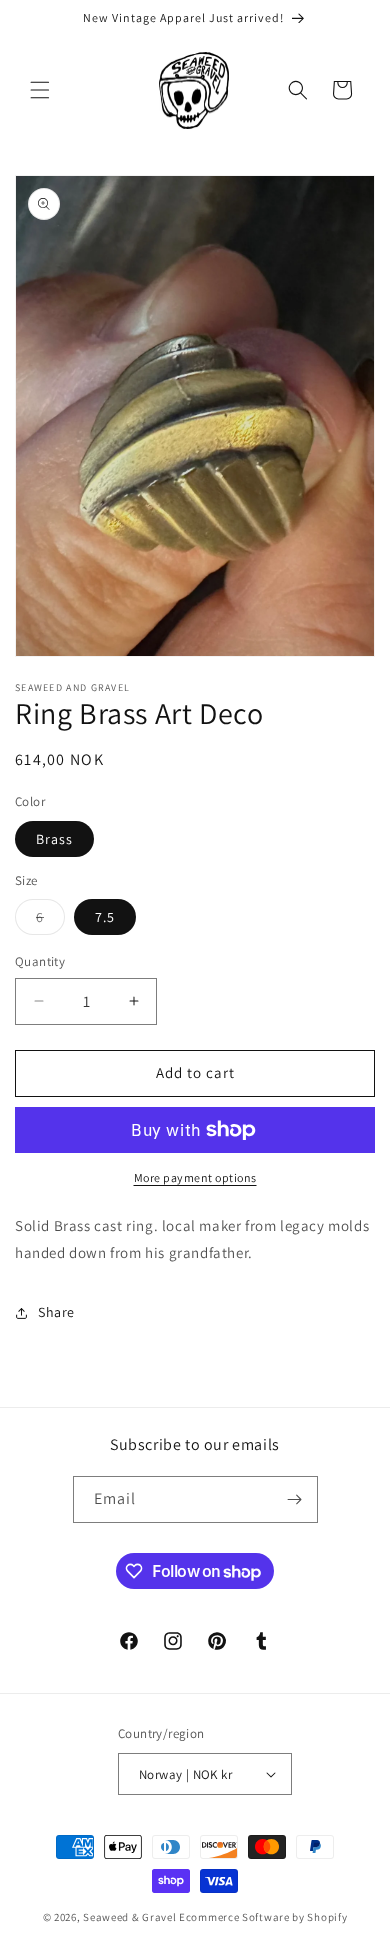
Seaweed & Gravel (129, 1917)
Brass (54, 839)
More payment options (195, 1177)
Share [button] (56, 1312)
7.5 (105, 917)
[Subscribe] (295, 1499)
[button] (40, 90)
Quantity (40, 961)
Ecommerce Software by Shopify (263, 1917)
